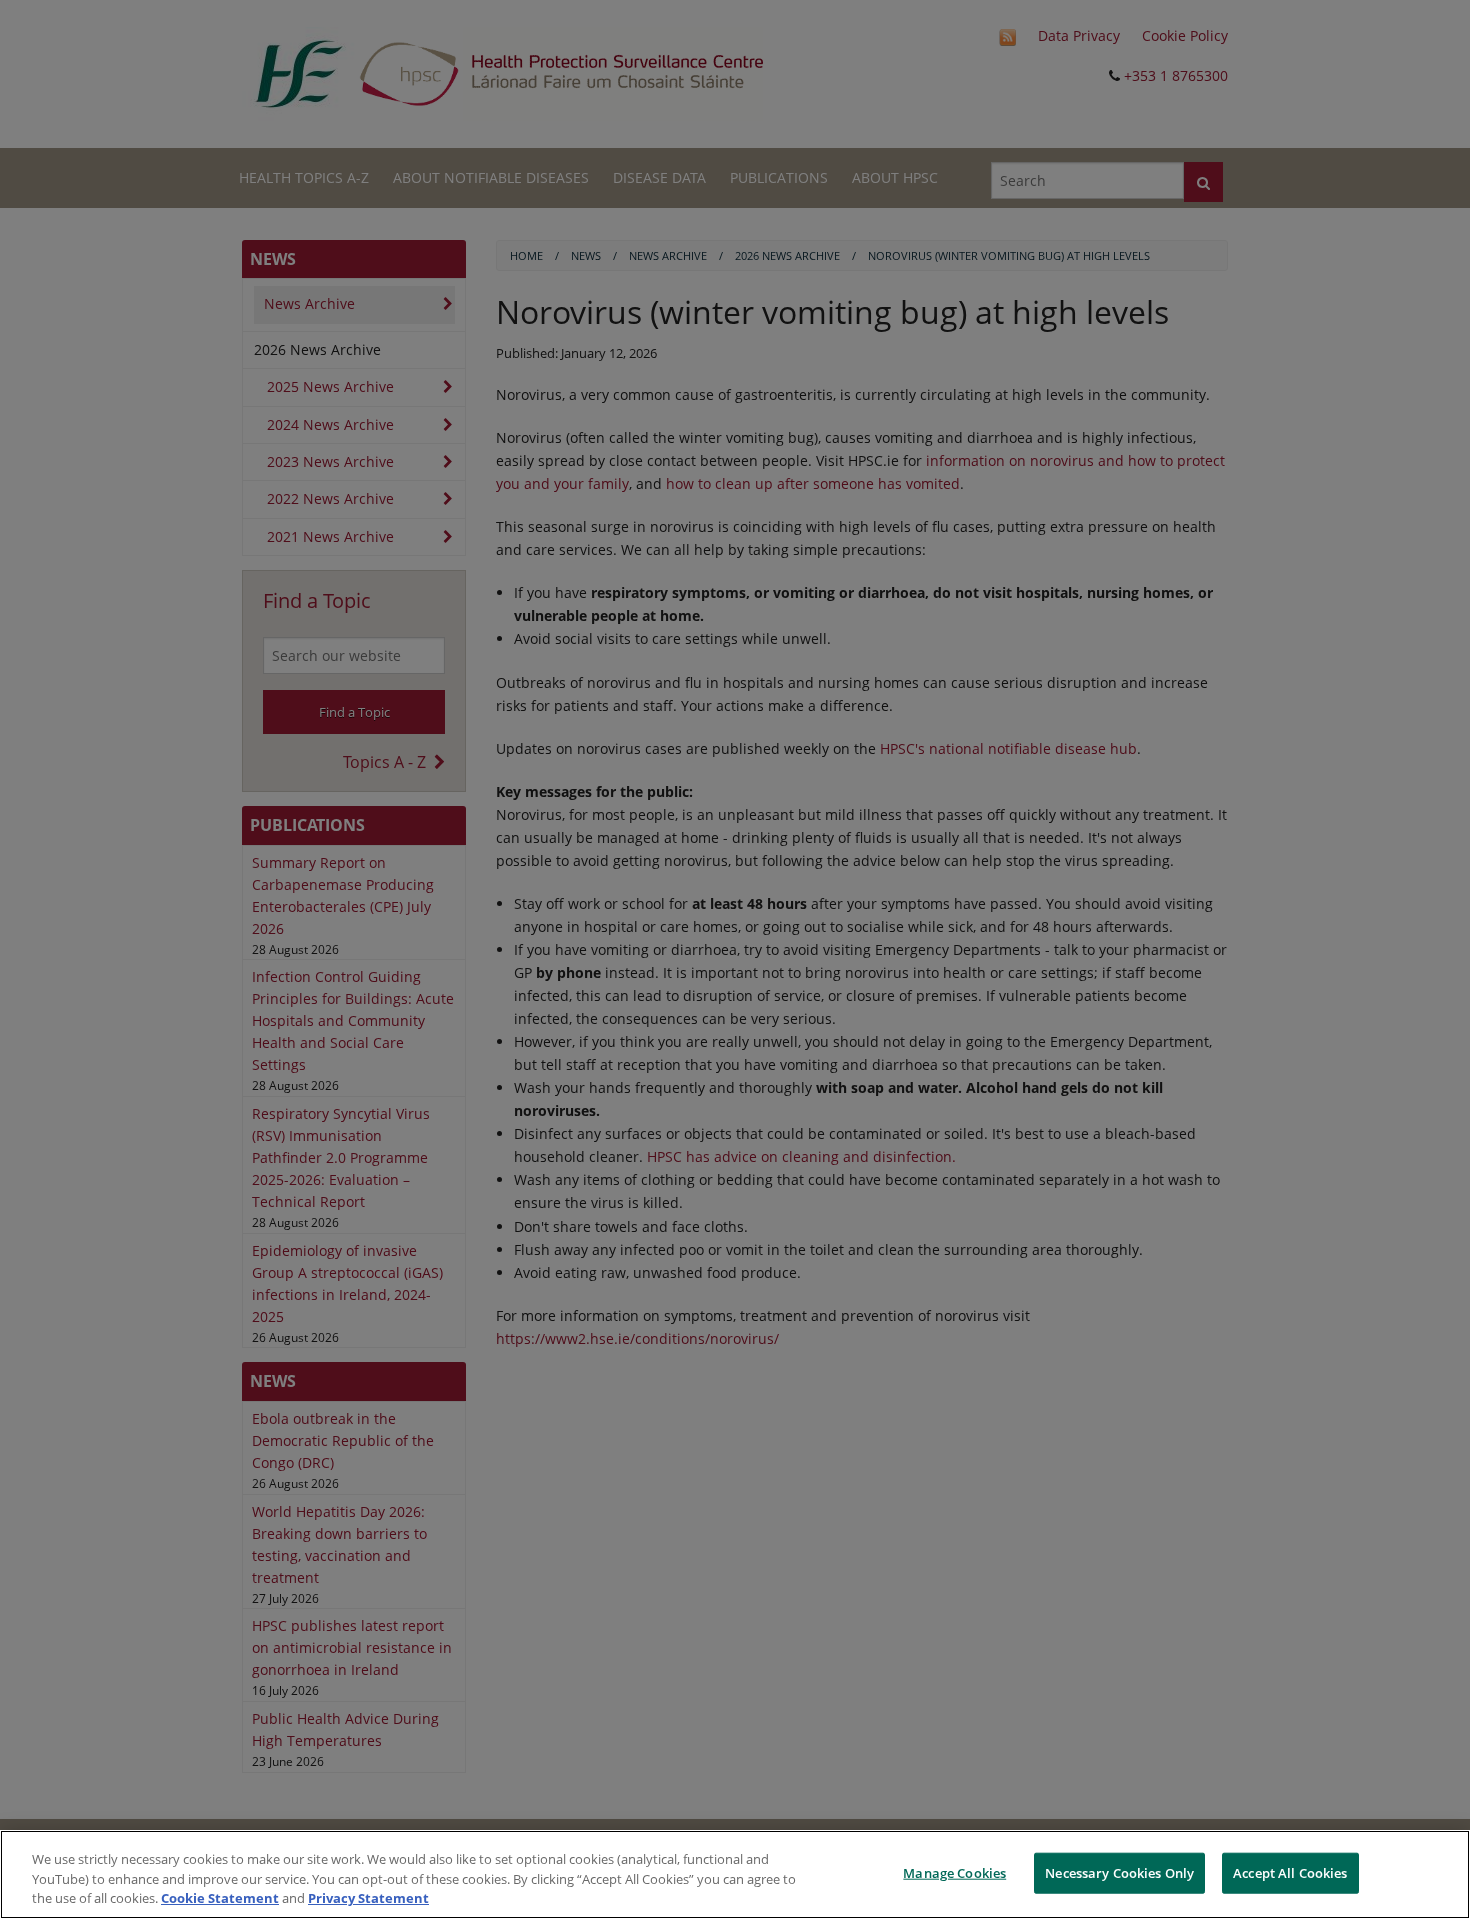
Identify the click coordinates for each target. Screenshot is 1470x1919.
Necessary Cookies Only (1119, 1872)
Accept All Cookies (1290, 1872)
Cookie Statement (220, 1898)
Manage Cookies (954, 1872)
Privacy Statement (368, 1898)
